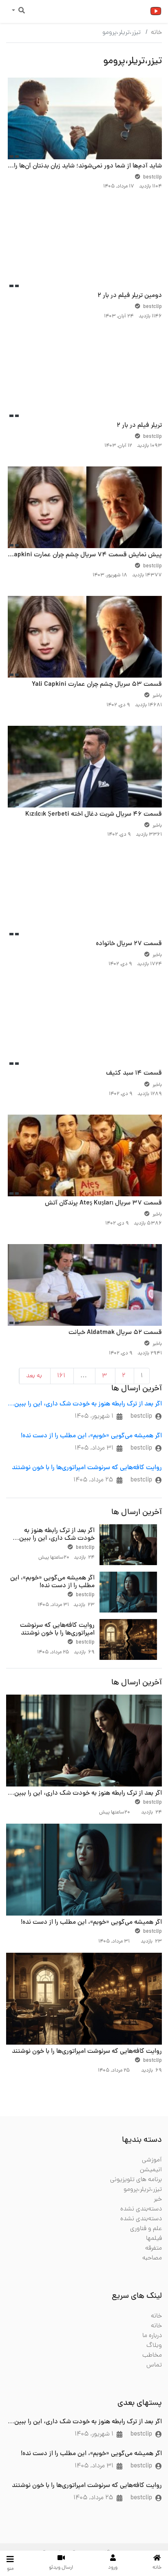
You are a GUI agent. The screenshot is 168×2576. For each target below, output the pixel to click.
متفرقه (154, 2248)
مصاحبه (152, 2258)
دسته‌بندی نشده (141, 2209)
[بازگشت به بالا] (23, 2528)
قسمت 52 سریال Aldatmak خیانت (115, 1333)
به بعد (34, 1376)
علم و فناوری (146, 2229)
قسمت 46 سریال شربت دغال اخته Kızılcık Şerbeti (94, 814)
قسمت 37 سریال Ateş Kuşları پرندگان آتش (103, 1203)
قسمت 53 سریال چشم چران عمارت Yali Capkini (97, 685)
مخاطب (152, 2355)
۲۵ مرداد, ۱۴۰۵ (93, 1480)
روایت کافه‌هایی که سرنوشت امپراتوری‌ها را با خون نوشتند (87, 1468)
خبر (158, 2199)
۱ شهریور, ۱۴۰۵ (94, 1416)
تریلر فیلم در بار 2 (139, 426)
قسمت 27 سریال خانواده (129, 944)
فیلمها (154, 2239)
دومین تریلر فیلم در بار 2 (130, 296)
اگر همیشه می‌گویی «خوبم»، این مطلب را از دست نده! (91, 1436)
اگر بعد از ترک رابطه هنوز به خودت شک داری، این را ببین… (85, 1404)
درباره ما (152, 2336)
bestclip (141, 1416)
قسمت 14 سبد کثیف (134, 1073)
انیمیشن (151, 2170)
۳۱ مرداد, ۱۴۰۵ (94, 1448)
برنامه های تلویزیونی (136, 2180)
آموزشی (152, 2160)
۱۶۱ (61, 1376)
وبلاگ (154, 2346)
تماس (154, 2365)
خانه (156, 33)
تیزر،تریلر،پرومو (143, 2190)
